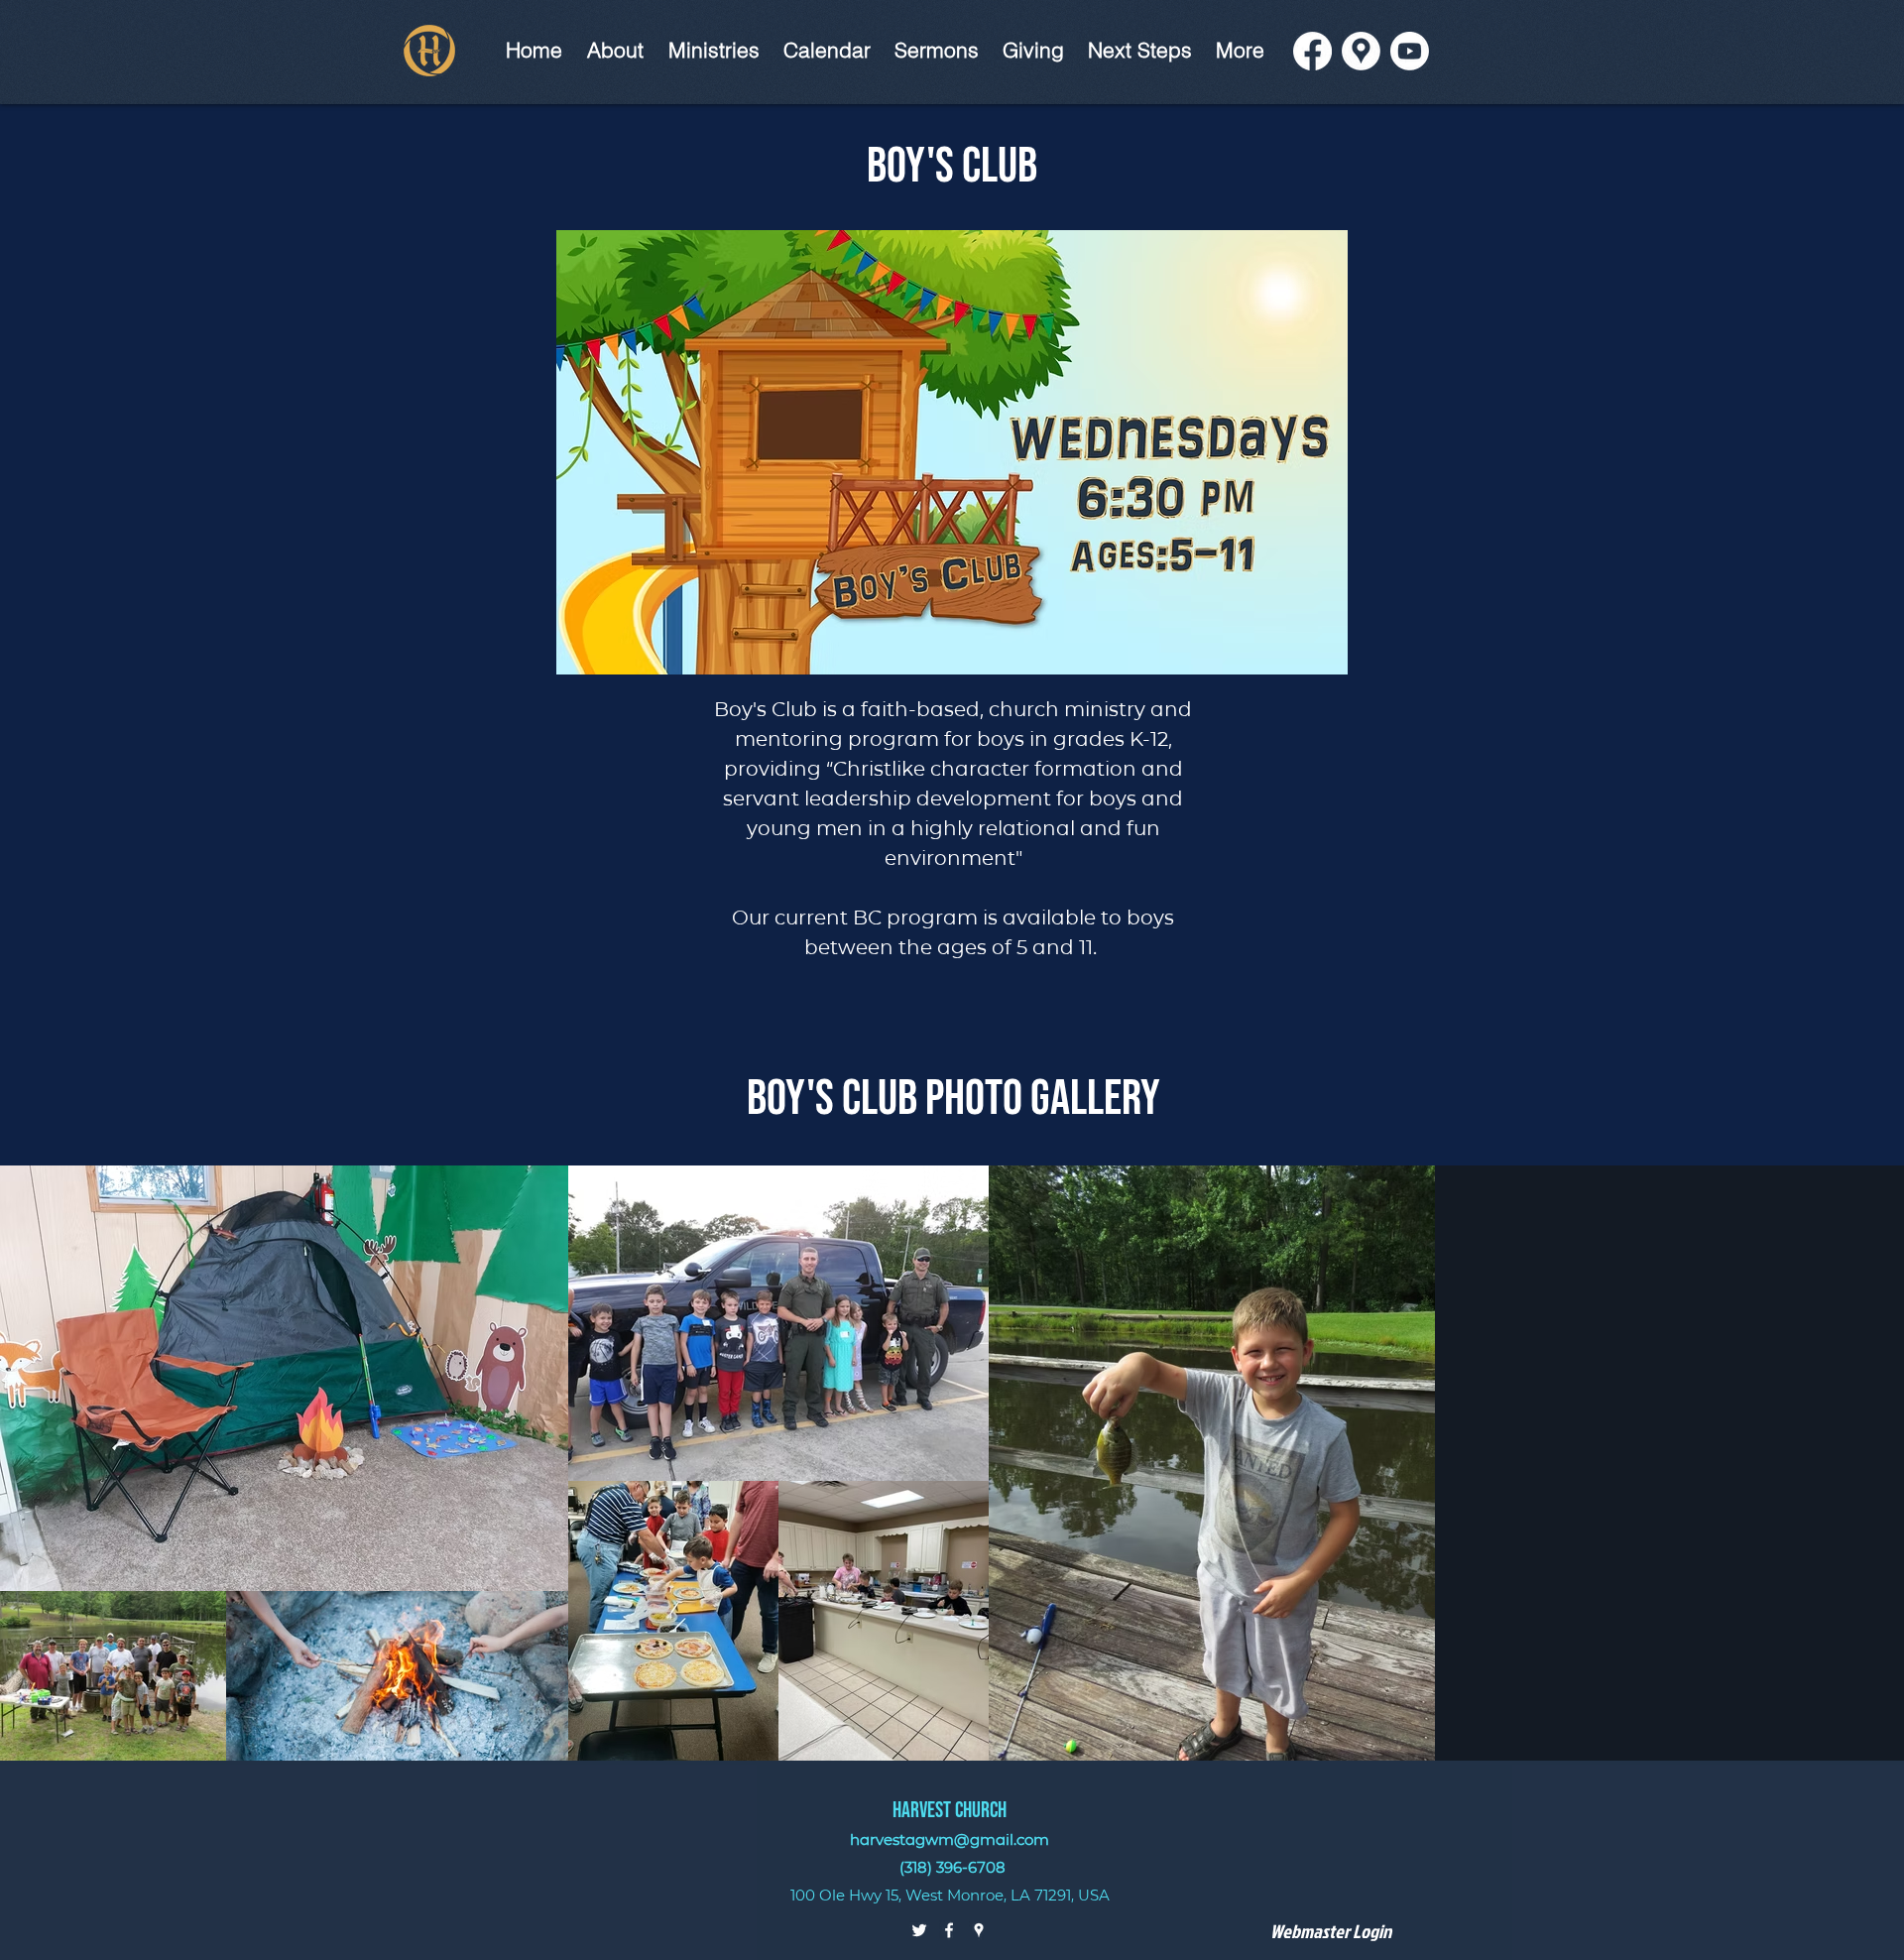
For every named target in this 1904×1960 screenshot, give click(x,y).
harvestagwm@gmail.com (950, 1839)
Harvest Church (950, 1811)
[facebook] (949, 1930)
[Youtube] (1410, 51)
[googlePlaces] (979, 1930)
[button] (714, 50)
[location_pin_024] (1361, 51)
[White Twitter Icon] (919, 1930)
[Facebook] (1312, 51)
